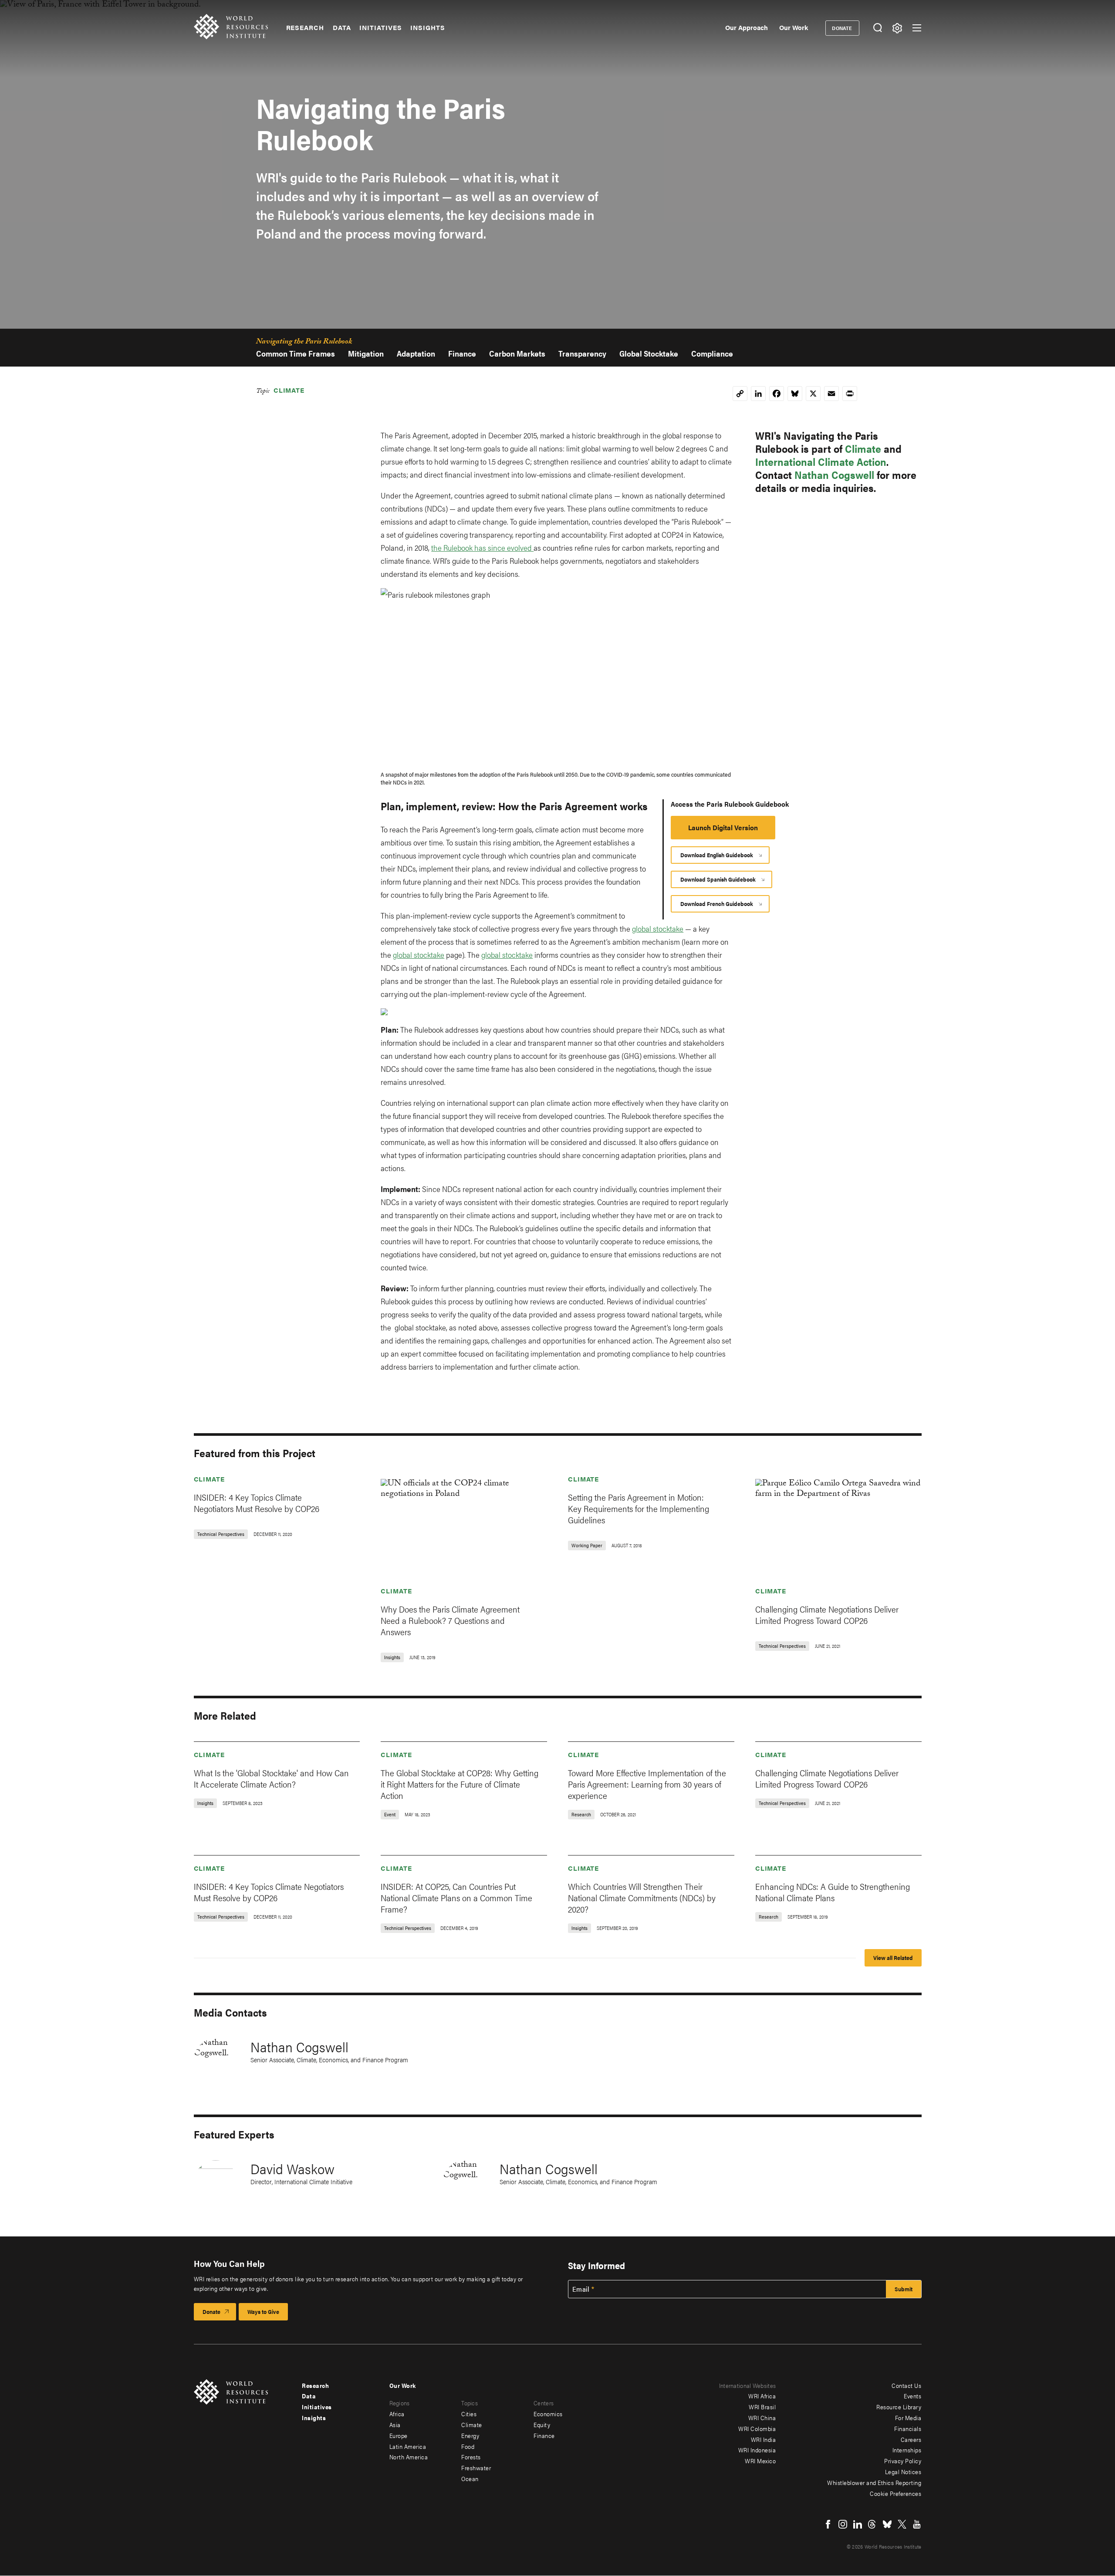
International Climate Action (821, 461)
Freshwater (476, 2468)
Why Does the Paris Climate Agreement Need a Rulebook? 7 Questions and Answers (450, 1620)
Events (912, 2396)
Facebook (828, 2524)
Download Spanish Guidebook (718, 879)
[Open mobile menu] (917, 28)
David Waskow (292, 2168)
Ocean (470, 2478)
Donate (842, 28)
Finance (462, 353)
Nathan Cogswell (834, 475)
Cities (469, 2414)
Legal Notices (903, 2472)
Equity (542, 2424)
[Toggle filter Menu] (897, 28)
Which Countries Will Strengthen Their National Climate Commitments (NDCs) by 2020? (642, 1897)
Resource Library (899, 2407)
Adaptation (416, 353)
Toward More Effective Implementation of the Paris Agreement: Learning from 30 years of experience (647, 1784)
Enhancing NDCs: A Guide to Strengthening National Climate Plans (833, 1892)
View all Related (893, 1958)
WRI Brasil (762, 2407)
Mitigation (366, 353)
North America (409, 2457)
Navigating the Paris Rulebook (304, 343)
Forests (471, 2457)
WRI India (764, 2439)
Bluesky (887, 2524)
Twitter (902, 2524)
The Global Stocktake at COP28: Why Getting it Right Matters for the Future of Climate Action (460, 1784)
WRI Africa (762, 2396)
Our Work (794, 27)
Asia (395, 2424)
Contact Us (906, 2385)
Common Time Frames (296, 353)
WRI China (762, 2418)
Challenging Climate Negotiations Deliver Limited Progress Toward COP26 (827, 1615)
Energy (470, 2435)
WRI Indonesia (757, 2450)
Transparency (582, 353)
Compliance (712, 353)
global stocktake (658, 928)
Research (305, 27)
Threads (872, 2524)
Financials (908, 2428)
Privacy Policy (903, 2461)
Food (468, 2446)
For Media (908, 2418)
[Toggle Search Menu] (878, 28)
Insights (427, 27)
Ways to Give (263, 2312)
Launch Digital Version (723, 827)
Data (342, 27)
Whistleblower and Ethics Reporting (874, 2482)
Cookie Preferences (895, 2493)
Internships (907, 2450)
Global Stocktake (649, 353)
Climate (289, 390)
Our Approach (747, 27)
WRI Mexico (760, 2461)
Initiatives (380, 27)
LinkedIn (858, 2524)
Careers (911, 2439)
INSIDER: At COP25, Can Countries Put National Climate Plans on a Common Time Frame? (456, 1897)
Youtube (917, 2524)
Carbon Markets (517, 353)
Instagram (843, 2524)
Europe (399, 2435)
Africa (397, 2414)
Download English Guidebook (717, 855)
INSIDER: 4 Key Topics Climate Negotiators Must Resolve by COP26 (257, 1503)
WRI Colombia (757, 2428)
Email (581, 2289)
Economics (548, 2414)
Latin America (408, 2446)
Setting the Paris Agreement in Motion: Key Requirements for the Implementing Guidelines (639, 1508)
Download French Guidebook (717, 904)
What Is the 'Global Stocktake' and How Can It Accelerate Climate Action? (271, 1778)
